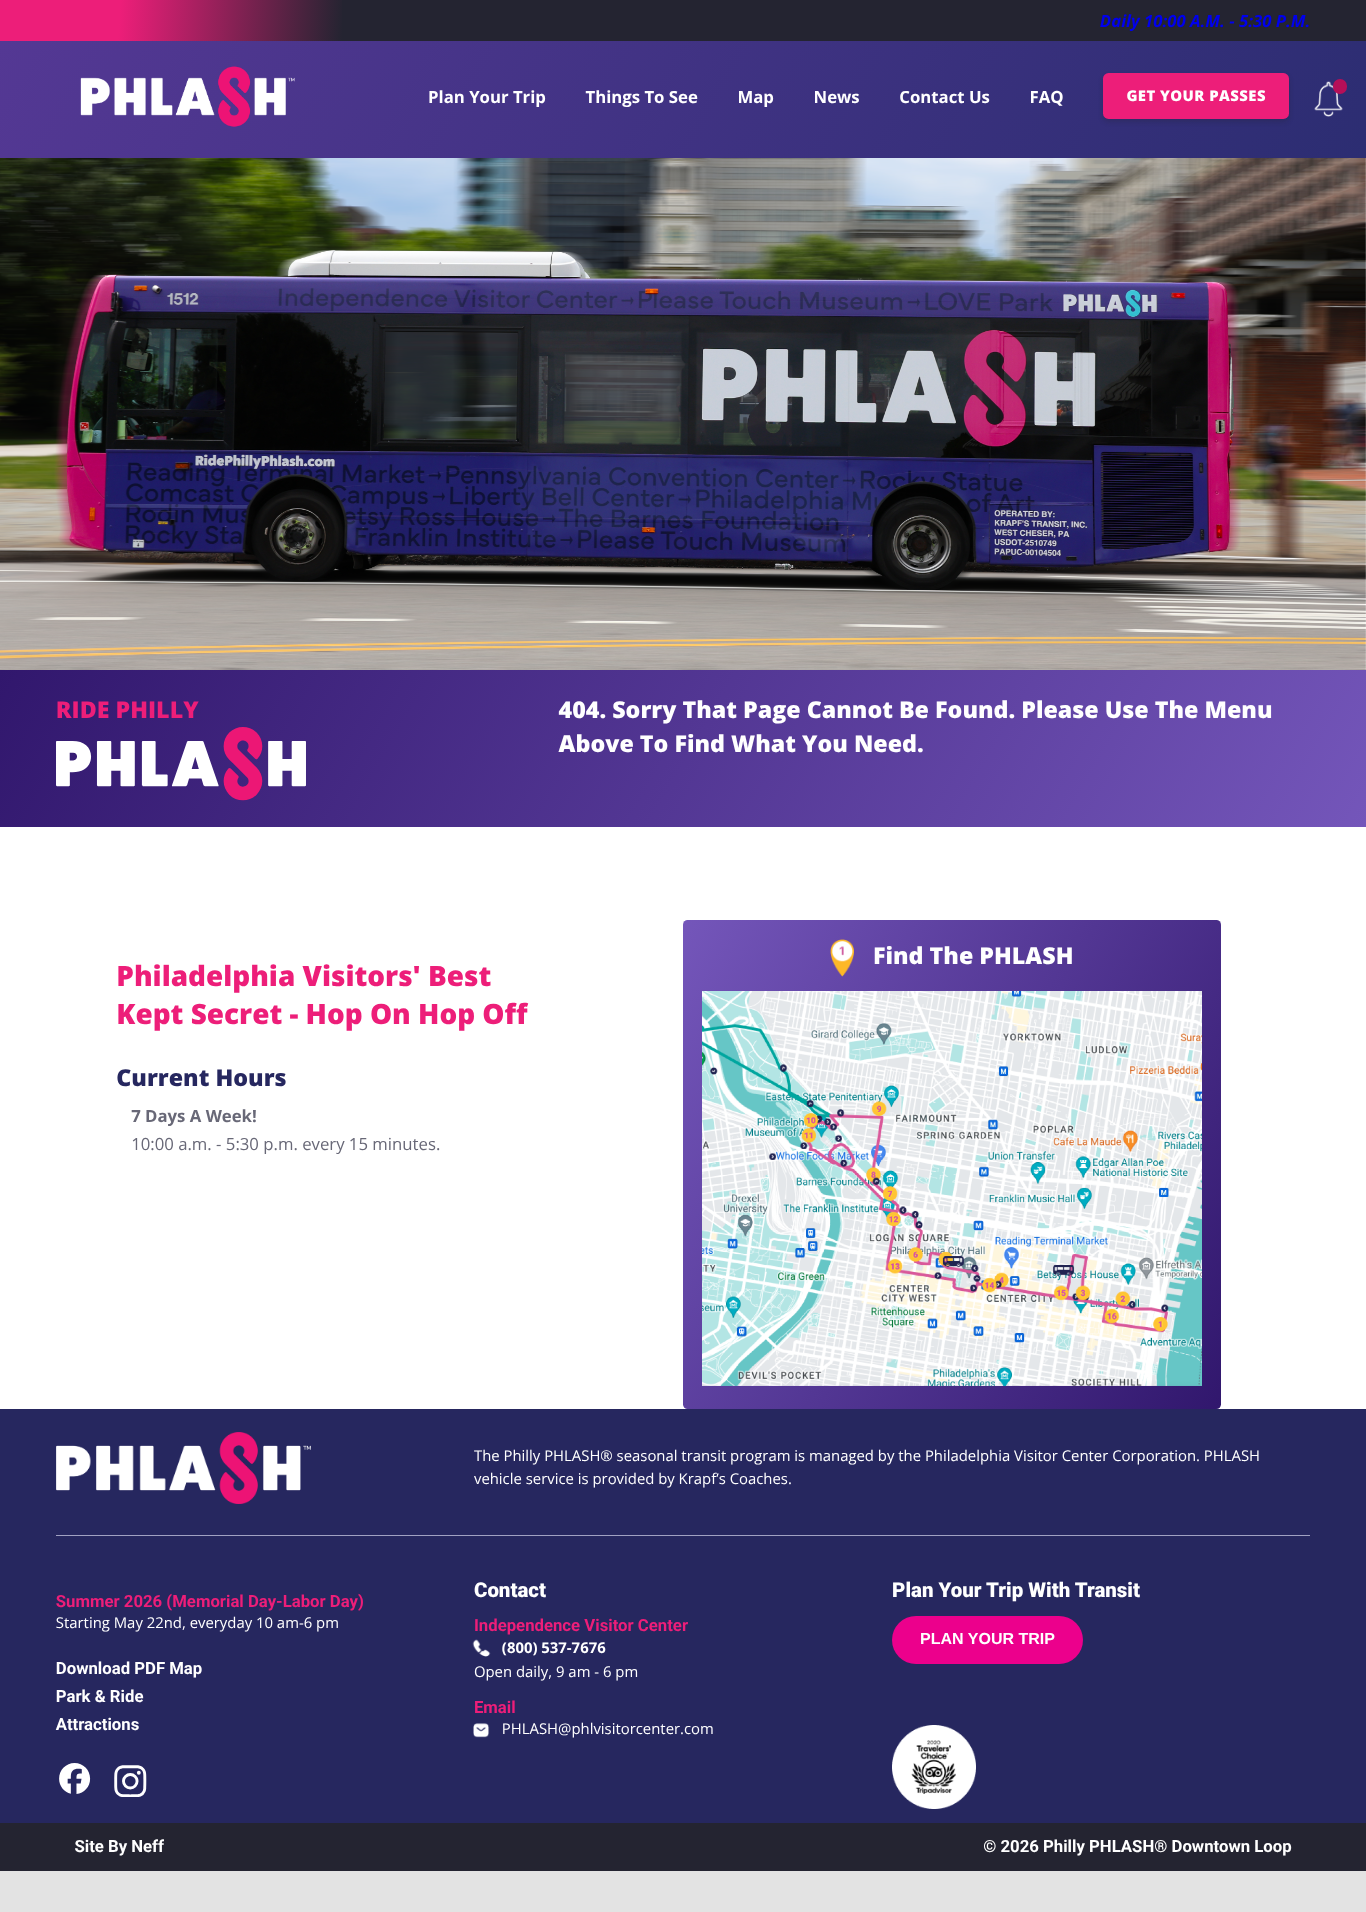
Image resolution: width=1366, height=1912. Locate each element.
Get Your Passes (1196, 96)
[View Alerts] (1328, 99)
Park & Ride (100, 1697)
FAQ (1046, 96)
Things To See (642, 96)
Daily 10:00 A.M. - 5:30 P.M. (1205, 20)
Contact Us (944, 96)
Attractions (97, 1725)
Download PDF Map (129, 1669)
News (837, 96)
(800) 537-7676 (554, 1648)
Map (755, 96)
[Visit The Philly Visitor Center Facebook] (76, 1793)
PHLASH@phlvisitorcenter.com (608, 1729)
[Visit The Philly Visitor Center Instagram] (130, 1793)
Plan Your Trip (487, 96)
